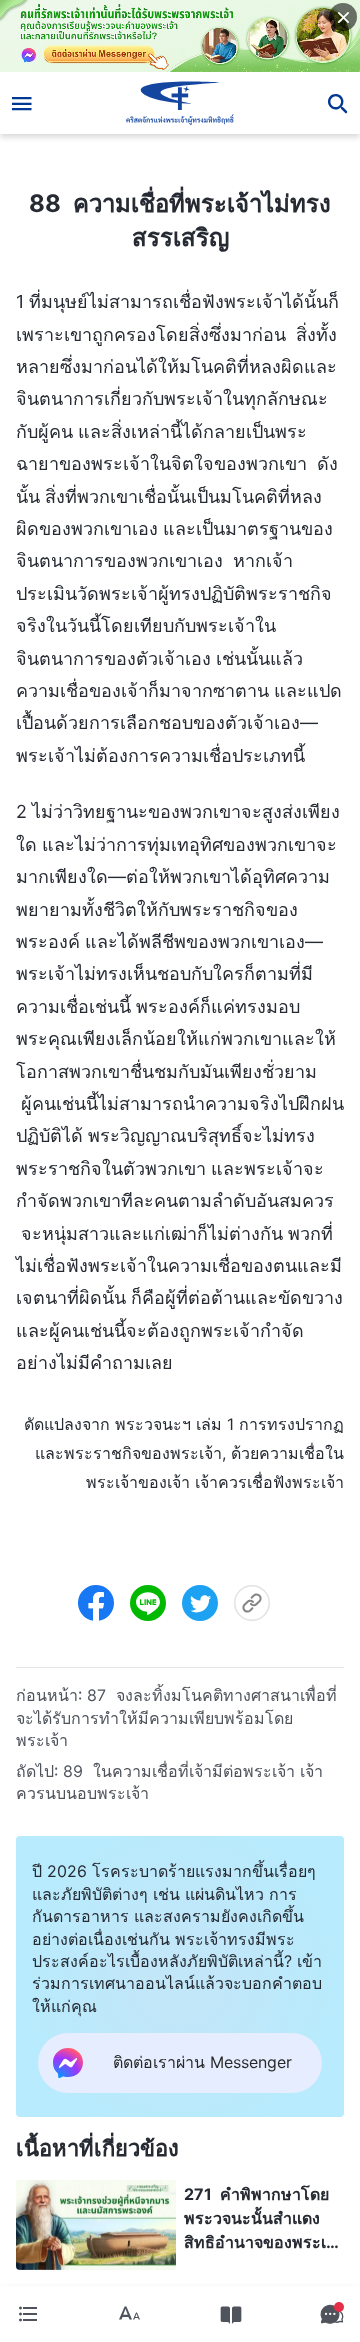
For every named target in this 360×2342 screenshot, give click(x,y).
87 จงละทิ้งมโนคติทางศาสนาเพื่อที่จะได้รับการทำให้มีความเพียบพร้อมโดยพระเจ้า (176, 1717)
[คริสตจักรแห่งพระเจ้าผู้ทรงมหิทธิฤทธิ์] (180, 103)
